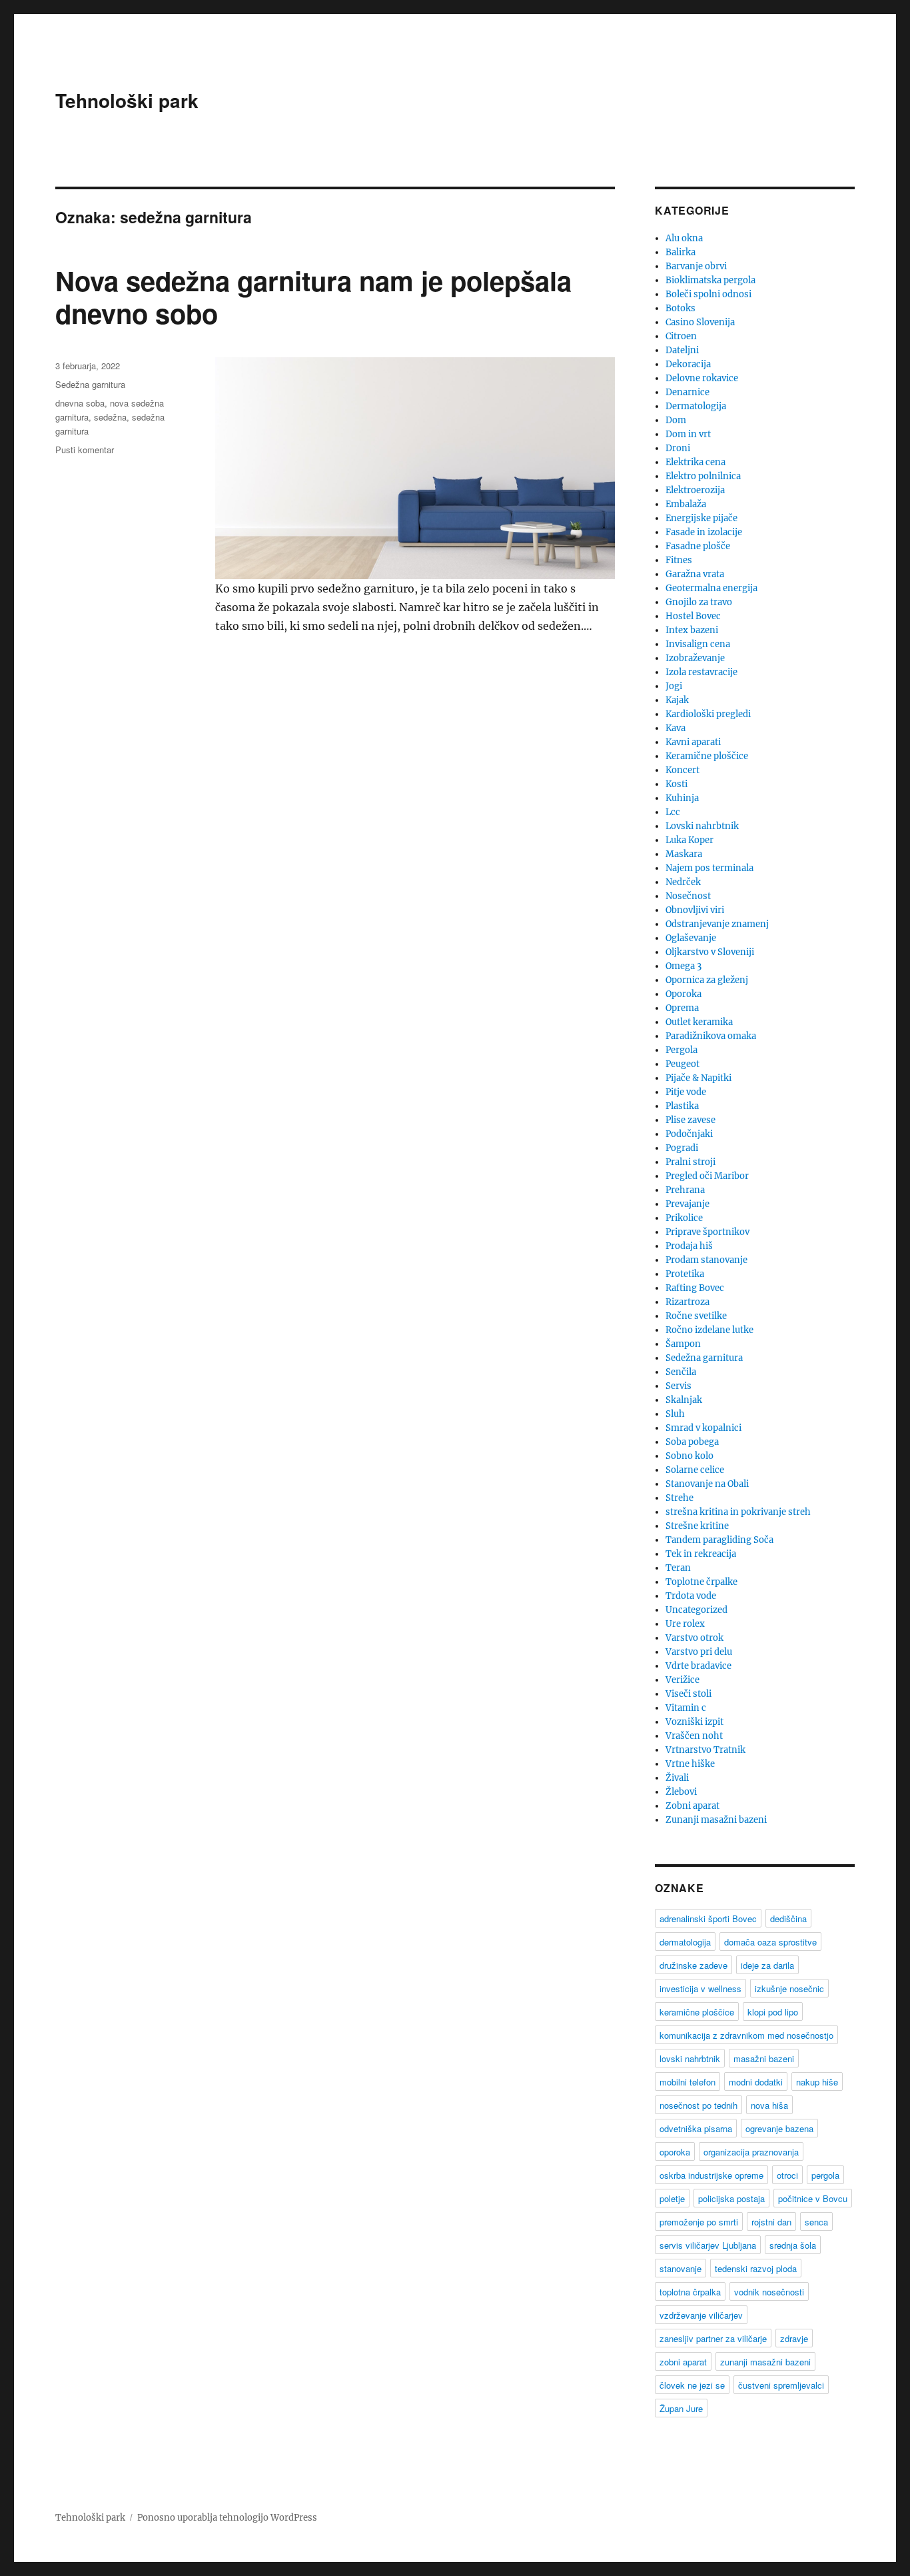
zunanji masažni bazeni (765, 2362)
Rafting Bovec (695, 1288)
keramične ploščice (697, 2012)
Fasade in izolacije (704, 532)
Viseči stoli (688, 1694)
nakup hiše (817, 2082)
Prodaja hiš (689, 1246)
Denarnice (687, 392)
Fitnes (679, 560)
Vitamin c (686, 1708)
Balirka (681, 252)
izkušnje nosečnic (789, 1988)
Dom (676, 420)
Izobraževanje (695, 658)
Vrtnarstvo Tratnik (705, 1750)
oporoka (675, 2152)
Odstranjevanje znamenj (717, 924)
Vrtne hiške (690, 1764)
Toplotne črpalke (701, 1582)
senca (816, 2222)
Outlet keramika (699, 1022)
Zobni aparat (692, 1806)
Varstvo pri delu (699, 1652)
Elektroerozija (695, 490)
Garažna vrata (695, 574)
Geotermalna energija (711, 588)
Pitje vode (686, 1092)
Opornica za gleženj (707, 980)
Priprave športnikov (707, 1232)
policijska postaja (731, 2198)
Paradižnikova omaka (711, 1036)
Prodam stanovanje (706, 1260)
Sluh (675, 1414)
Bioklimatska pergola (710, 280)
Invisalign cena (698, 644)
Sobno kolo (689, 1456)
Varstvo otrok (694, 1638)
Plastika (682, 1106)
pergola (825, 2175)
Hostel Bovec (693, 616)
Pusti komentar (85, 450)
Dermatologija (696, 406)
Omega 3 (683, 966)
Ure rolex (685, 1624)
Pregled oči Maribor (707, 1176)
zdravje (794, 2338)
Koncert (682, 770)
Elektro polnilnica (703, 476)
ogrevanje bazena (779, 2128)
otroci (787, 2175)
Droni (678, 448)
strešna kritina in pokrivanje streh (738, 1512)
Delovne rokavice (702, 378)
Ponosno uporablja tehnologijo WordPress (227, 2518)
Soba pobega (692, 1442)
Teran (678, 1568)
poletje (672, 2198)
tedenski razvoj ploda (756, 2268)
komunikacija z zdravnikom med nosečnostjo (746, 2035)
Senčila (681, 1372)
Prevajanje (687, 1204)
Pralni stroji (690, 1162)
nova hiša (769, 2105)
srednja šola (793, 2245)
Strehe (680, 1498)
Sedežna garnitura (90, 384)
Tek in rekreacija (701, 1554)
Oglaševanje (691, 938)
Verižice (682, 1680)
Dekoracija (688, 364)
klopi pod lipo (773, 2012)
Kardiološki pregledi (708, 714)
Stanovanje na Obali (707, 1484)
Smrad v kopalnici (703, 1428)
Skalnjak (684, 1400)
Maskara (684, 854)
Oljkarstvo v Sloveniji (710, 952)
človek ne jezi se (692, 2385)
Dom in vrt (688, 434)
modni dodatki (756, 2082)
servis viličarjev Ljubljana (708, 2245)
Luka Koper (689, 840)
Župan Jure (681, 2408)
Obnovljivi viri (695, 910)
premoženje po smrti (699, 2222)
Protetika (685, 1274)
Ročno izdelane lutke (709, 1330)
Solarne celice (695, 1470)
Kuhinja (682, 798)
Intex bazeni (692, 630)
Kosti (677, 784)
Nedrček (683, 882)
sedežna (110, 417)
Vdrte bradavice (698, 1666)
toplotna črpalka (690, 2292)
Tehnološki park (127, 100)
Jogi (674, 686)
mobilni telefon (687, 2082)
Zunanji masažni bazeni (716, 1820)
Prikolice (684, 1218)
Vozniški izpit (694, 1722)
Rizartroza (687, 1302)
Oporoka (683, 994)
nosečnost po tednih (698, 2105)
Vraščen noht (694, 1736)
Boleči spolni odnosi (708, 294)
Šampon (683, 1344)
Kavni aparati (693, 742)
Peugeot (682, 1064)
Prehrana (685, 1190)
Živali (677, 1778)
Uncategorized (696, 1610)
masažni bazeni (764, 2058)
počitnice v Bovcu (813, 2198)
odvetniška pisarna (696, 2128)
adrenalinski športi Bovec (708, 1919)
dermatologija (685, 1942)
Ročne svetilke (696, 1316)
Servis (679, 1386)
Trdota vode (691, 1596)
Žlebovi (681, 1792)
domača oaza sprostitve (770, 1942)
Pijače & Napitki (698, 1078)
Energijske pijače (701, 518)
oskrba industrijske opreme (711, 2175)
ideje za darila (767, 1965)
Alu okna (684, 238)
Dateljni (682, 350)
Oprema (682, 1008)
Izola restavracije (701, 672)
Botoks (681, 308)
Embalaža (686, 504)
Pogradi (682, 1148)
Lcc (673, 812)
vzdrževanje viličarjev (701, 2315)
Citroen (681, 336)
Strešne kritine (697, 1526)
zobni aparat (683, 2362)
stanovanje (681, 2268)
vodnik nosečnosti (769, 2292)
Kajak (677, 700)
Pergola (682, 1050)
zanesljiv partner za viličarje (713, 2338)
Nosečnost (688, 896)
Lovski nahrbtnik (702, 826)
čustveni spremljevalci (781, 2385)
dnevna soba (80, 403)
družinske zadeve (693, 1965)
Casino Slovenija (700, 322)
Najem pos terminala (709, 868)
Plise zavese (690, 1120)
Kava (676, 728)
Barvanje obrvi (696, 266)
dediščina (788, 1919)
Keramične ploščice (707, 756)
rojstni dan (771, 2222)
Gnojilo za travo (699, 602)
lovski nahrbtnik (690, 2058)
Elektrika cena (695, 462)
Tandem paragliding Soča (719, 1540)
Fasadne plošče (698, 546)
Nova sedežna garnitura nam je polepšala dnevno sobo (313, 297)
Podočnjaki (689, 1134)
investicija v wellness (700, 1988)
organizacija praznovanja (751, 2152)
